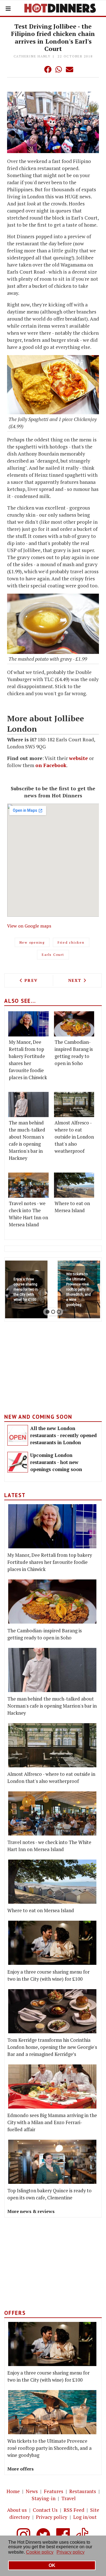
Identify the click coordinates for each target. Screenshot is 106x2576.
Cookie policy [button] (40, 2552)
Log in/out (85, 2517)
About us (17, 2510)
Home (13, 2491)
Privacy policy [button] (71, 2552)
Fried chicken (71, 942)
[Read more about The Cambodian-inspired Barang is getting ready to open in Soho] (74, 1024)
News (32, 2491)
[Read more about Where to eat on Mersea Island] (74, 1185)
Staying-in (44, 2498)
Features (54, 2491)
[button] (36, 69)
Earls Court (53, 955)
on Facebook (51, 765)
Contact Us (45, 2510)
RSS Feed (74, 2510)
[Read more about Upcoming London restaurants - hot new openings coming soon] (18, 1462)
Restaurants (83, 2491)
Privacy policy (52, 2517)
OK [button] (52, 2565)
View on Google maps (29, 926)
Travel (69, 2498)
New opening (32, 942)
